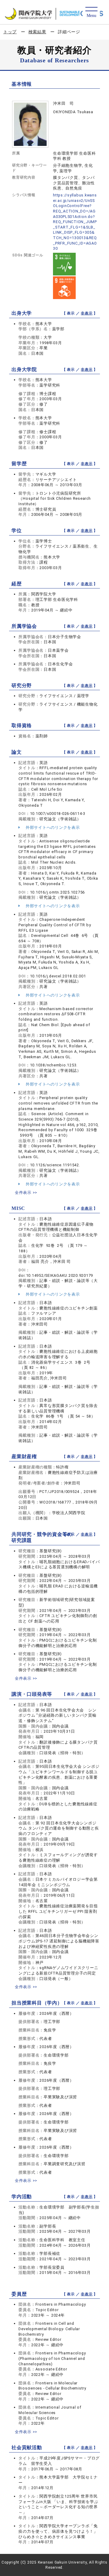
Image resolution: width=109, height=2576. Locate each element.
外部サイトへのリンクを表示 (52, 827)
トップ (10, 32)
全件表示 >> (26, 1192)
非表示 (87, 313)
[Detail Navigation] (91, 13)
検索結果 (37, 32)
